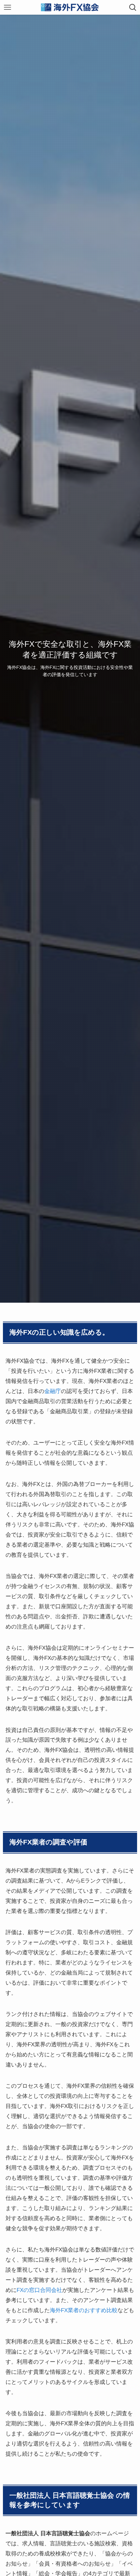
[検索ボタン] (133, 7)
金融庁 (53, 1391)
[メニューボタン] (7, 7)
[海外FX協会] (70, 7)
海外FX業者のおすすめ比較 (84, 2310)
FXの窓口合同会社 (39, 2290)
